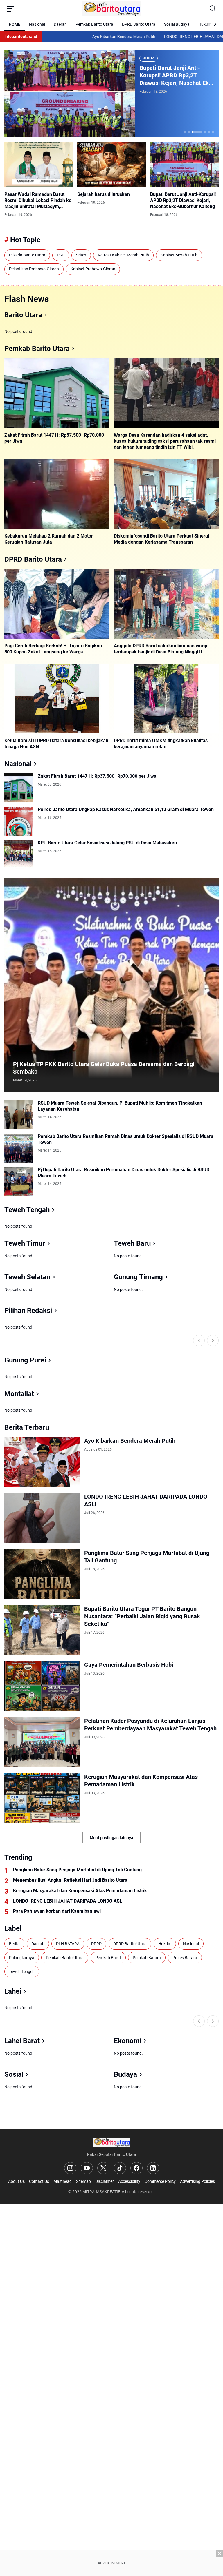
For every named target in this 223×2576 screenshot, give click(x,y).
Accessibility (129, 2181)
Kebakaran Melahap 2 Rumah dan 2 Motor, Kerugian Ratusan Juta (49, 539)
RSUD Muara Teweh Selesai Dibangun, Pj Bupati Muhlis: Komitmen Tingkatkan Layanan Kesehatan (120, 1106)
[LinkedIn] (153, 2168)
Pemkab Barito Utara (94, 24)
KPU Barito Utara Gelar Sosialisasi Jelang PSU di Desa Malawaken (107, 843)
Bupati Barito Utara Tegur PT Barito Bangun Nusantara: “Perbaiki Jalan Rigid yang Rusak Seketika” (142, 1616)
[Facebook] (136, 2168)
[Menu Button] (10, 9)
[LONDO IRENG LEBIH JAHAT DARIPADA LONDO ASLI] (42, 1518)
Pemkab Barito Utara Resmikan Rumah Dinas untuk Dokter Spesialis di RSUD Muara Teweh (126, 1139)
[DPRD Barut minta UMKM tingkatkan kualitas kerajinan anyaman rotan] (166, 698)
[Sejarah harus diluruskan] (111, 164)
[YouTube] (87, 2168)
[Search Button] (213, 9)
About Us (16, 2181)
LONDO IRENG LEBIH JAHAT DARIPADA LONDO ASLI (155, 37)
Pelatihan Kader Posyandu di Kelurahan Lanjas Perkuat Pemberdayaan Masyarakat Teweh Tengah (150, 1725)
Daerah (60, 24)
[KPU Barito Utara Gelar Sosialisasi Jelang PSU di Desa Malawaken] (19, 855)
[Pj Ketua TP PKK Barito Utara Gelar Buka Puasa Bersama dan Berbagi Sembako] (111, 985)
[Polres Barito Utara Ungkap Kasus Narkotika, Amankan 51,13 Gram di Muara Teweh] (19, 821)
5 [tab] (209, 132)
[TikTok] (120, 2168)
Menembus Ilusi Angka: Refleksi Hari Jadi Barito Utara (70, 1880)
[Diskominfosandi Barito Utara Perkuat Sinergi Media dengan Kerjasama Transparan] (166, 494)
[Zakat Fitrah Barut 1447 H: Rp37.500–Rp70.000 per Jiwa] (57, 393)
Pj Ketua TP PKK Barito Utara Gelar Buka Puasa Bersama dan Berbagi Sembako (104, 1068)
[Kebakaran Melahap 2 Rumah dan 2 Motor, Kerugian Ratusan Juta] (57, 494)
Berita (149, 58)
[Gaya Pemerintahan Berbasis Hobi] (42, 1686)
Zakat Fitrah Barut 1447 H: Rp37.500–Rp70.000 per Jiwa (54, 438)
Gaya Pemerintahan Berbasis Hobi (129, 1665)
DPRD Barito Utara (139, 24)
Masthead (63, 2181)
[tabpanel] (111, 94)
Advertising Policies (197, 2181)
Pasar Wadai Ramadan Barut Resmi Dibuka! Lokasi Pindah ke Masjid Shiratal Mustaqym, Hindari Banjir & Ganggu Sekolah (39, 201)
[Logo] (112, 2142)
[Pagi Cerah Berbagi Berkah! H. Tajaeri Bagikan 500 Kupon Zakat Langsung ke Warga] (57, 604)
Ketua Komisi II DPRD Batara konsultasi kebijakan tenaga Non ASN (56, 744)
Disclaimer (105, 2181)
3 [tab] (197, 132)
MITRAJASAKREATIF (101, 2192)
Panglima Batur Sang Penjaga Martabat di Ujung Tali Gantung (147, 1557)
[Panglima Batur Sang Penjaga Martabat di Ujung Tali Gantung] (42, 1574)
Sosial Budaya (177, 24)
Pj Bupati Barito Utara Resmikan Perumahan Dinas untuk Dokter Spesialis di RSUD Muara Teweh (124, 1173)
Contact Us (39, 2181)
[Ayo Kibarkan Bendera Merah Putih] (42, 1462)
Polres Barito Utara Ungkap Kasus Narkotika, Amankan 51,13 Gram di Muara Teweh (126, 809)
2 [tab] (189, 132)
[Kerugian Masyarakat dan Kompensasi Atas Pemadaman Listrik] (42, 1798)
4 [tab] (205, 132)
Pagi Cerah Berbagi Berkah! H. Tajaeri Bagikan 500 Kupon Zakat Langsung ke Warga (53, 649)
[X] (103, 2168)
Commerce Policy (160, 2181)
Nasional (37, 24)
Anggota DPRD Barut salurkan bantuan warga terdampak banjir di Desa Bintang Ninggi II (161, 649)
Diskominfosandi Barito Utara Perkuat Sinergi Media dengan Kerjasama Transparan (161, 539)
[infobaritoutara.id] (112, 9)
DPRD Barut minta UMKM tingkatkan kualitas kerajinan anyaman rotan (161, 744)
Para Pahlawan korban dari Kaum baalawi (57, 1911)
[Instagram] (70, 2168)
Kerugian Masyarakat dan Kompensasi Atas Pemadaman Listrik (141, 1781)
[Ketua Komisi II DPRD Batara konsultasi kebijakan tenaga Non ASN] (57, 698)
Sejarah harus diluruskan (104, 194)
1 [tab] (185, 132)
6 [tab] (213, 132)
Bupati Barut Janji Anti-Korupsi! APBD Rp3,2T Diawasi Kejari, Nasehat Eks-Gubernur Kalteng (177, 75)
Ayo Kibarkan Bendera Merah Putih (67, 37)
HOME (15, 24)
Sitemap (83, 2181)
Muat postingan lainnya (111, 1838)
